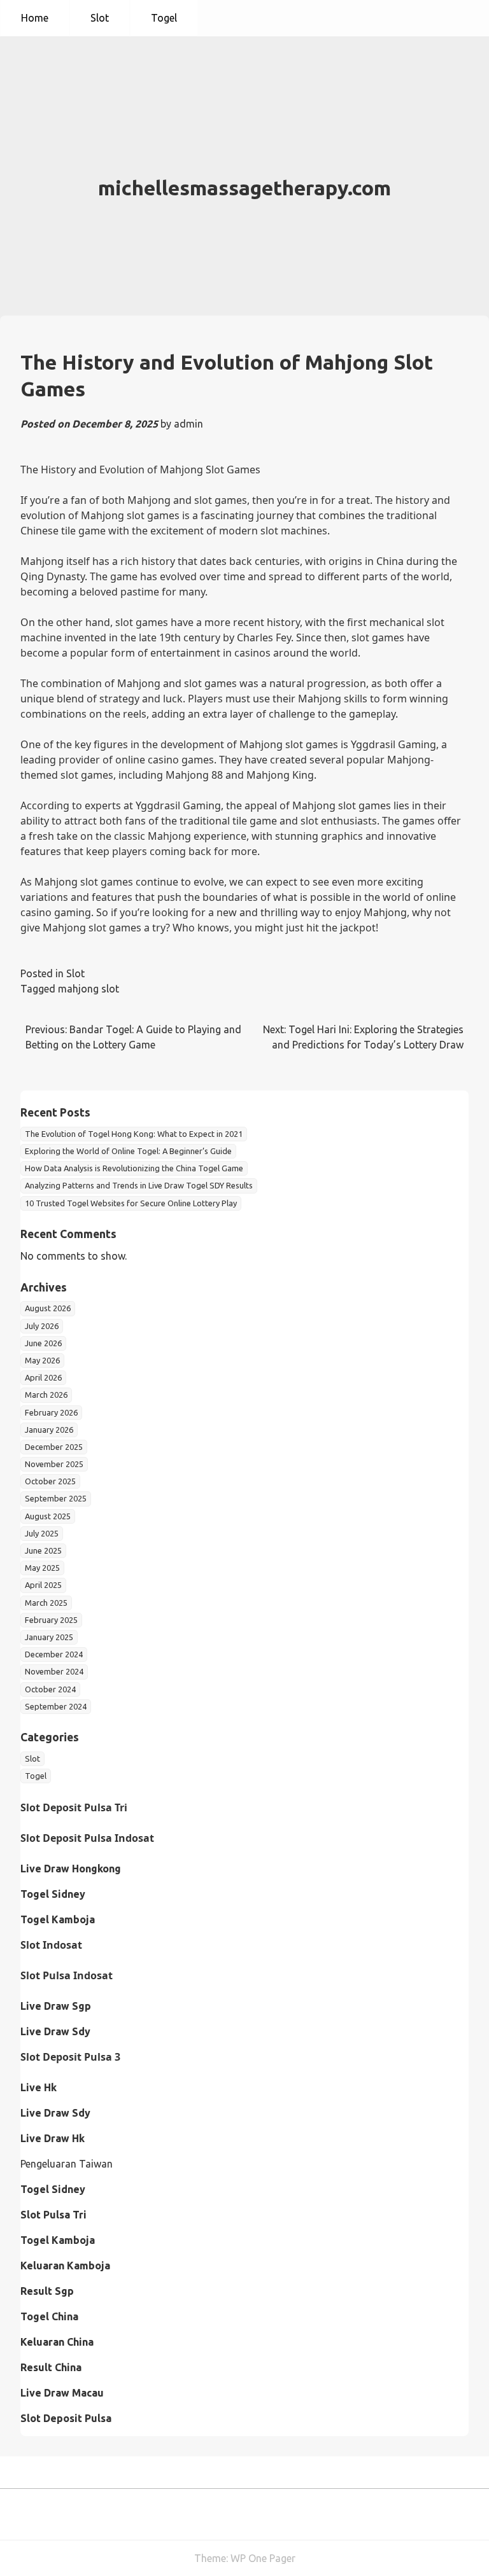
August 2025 (48, 1516)
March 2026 (46, 1395)
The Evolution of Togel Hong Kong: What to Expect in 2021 (134, 1134)
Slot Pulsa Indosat (67, 1975)
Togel (164, 18)
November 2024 (54, 1671)
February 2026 (51, 1412)
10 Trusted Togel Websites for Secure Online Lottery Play (131, 1203)
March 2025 (46, 1603)
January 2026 (49, 1430)
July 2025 (42, 1533)
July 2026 (42, 1326)
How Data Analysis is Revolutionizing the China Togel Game (134, 1168)
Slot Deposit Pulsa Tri (74, 1807)
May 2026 (42, 1360)
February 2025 (51, 1620)
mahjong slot (89, 989)
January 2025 (49, 1637)
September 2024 (56, 1706)
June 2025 (43, 1550)
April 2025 (43, 1585)
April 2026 (43, 1377)
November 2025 (54, 1464)
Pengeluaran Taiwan (67, 2164)
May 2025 (42, 1568)
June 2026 (43, 1343)
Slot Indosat (51, 1945)
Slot (100, 18)
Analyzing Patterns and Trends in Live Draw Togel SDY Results (139, 1185)
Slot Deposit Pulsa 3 (70, 2057)
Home (35, 18)
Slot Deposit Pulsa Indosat (87, 1838)
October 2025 (50, 1481)
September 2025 (56, 1498)
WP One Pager (263, 2558)
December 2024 (54, 1654)
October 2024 (50, 1689)
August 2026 (48, 1308)
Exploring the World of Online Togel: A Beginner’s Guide (128, 1151)
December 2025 (54, 1447)
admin (188, 424)
